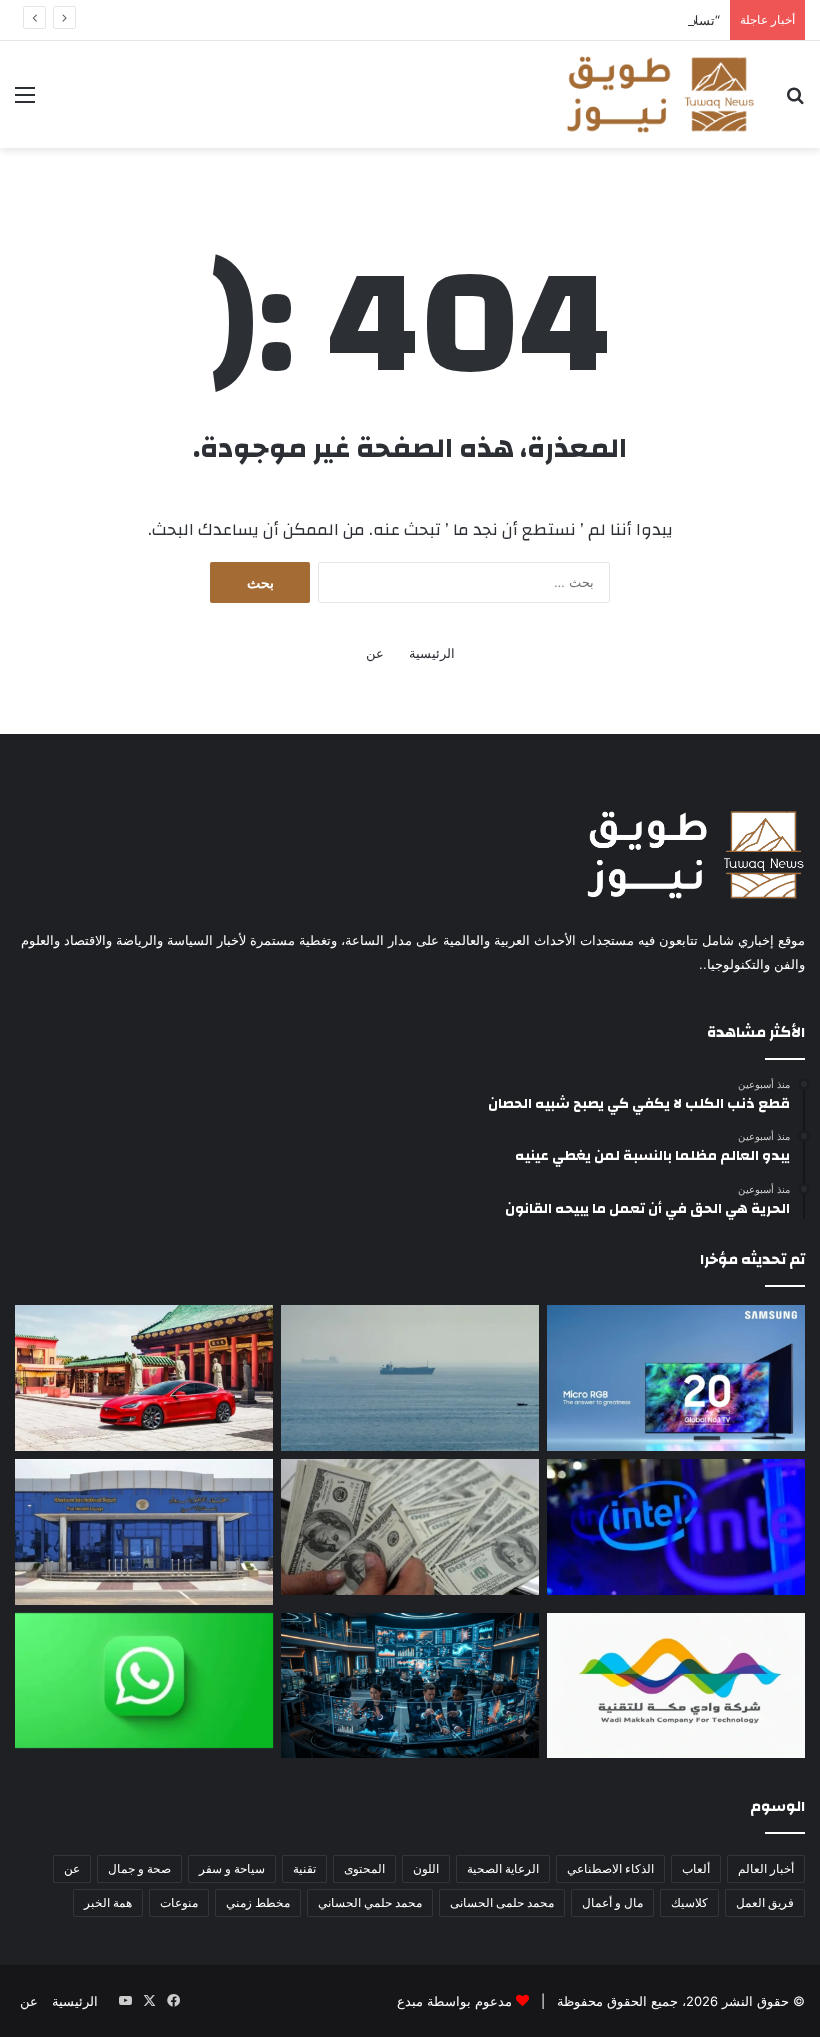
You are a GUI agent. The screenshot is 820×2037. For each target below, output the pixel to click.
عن (375, 653)
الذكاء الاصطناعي (610, 1868)
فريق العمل (765, 1902)
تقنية (304, 1868)
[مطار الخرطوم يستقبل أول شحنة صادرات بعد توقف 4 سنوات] (144, 1532)
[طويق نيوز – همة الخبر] (660, 94)
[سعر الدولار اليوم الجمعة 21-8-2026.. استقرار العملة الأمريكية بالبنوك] (410, 1527)
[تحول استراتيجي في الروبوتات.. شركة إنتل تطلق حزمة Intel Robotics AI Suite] (676, 1527)
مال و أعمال (612, 1902)
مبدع (410, 2001)
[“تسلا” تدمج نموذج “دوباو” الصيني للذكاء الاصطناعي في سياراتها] (144, 1378)
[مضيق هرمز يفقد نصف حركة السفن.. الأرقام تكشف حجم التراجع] (410, 1378)
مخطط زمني (258, 1902)
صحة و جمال (139, 1868)
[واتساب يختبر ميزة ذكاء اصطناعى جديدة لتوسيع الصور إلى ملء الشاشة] (144, 1681)
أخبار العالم (766, 1868)
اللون (426, 1868)
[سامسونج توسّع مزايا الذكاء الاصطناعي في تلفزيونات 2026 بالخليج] (676, 1378)
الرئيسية (432, 653)
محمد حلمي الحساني (370, 1902)
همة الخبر (108, 1902)
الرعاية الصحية (503, 1868)
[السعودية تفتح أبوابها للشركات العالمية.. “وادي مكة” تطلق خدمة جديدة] (676, 1686)
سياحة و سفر (232, 1868)
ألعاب (696, 1868)
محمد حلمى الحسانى (502, 1902)
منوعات (179, 1902)
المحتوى (364, 1868)
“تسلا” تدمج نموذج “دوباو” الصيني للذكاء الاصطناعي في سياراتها (545, 20)
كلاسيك (689, 1902)
